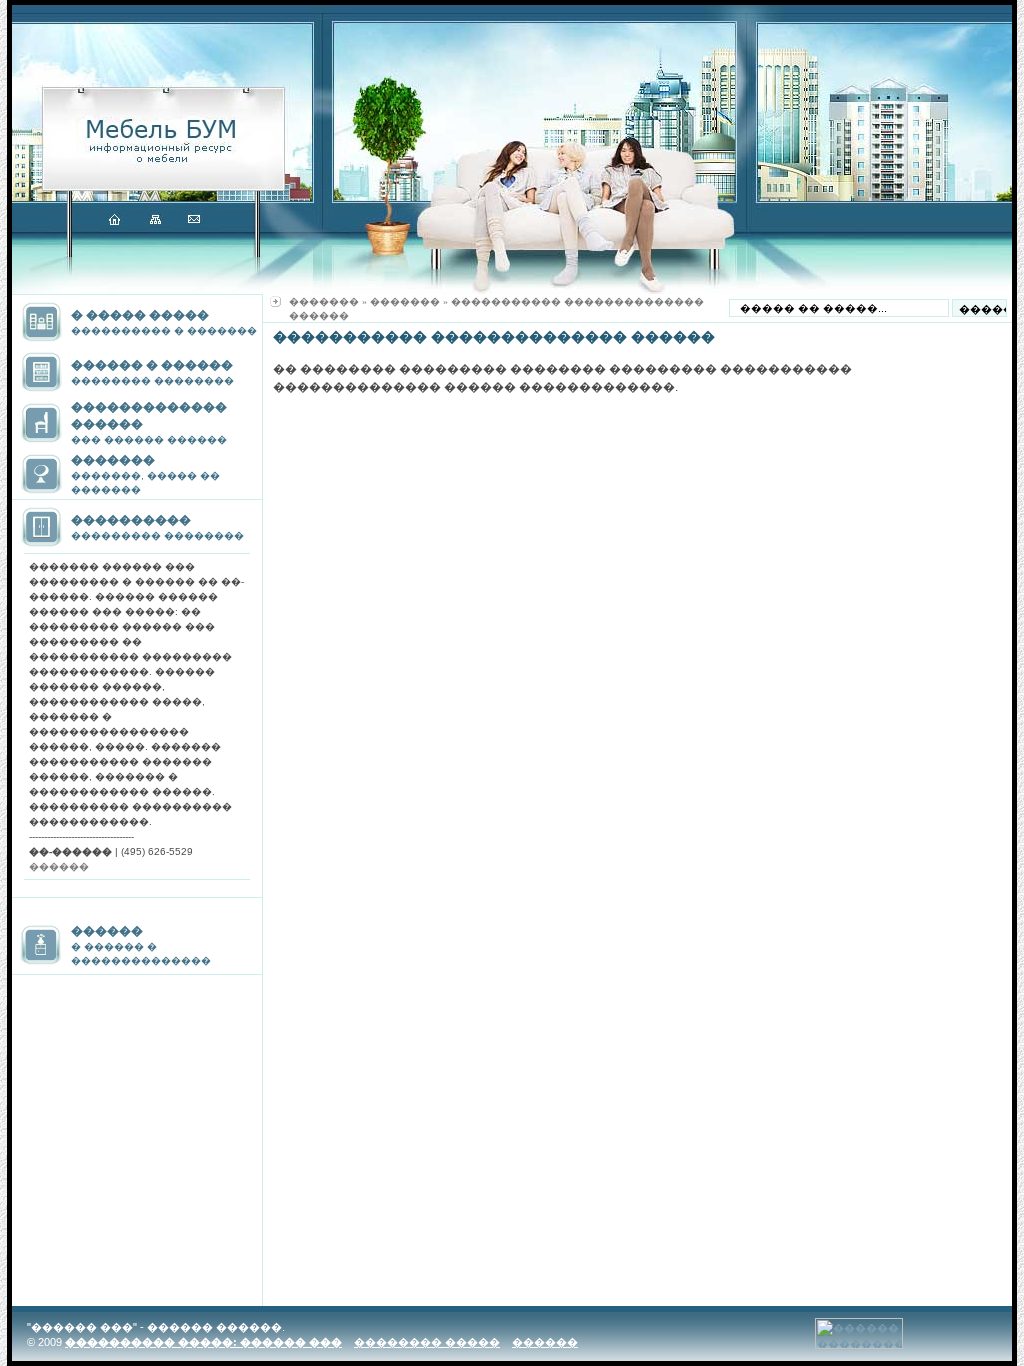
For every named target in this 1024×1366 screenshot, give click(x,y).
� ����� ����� (140, 315)
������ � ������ (152, 365)
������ (107, 931)
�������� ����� (427, 1342)
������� (113, 460)
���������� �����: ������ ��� (203, 1342)
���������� (131, 520)
